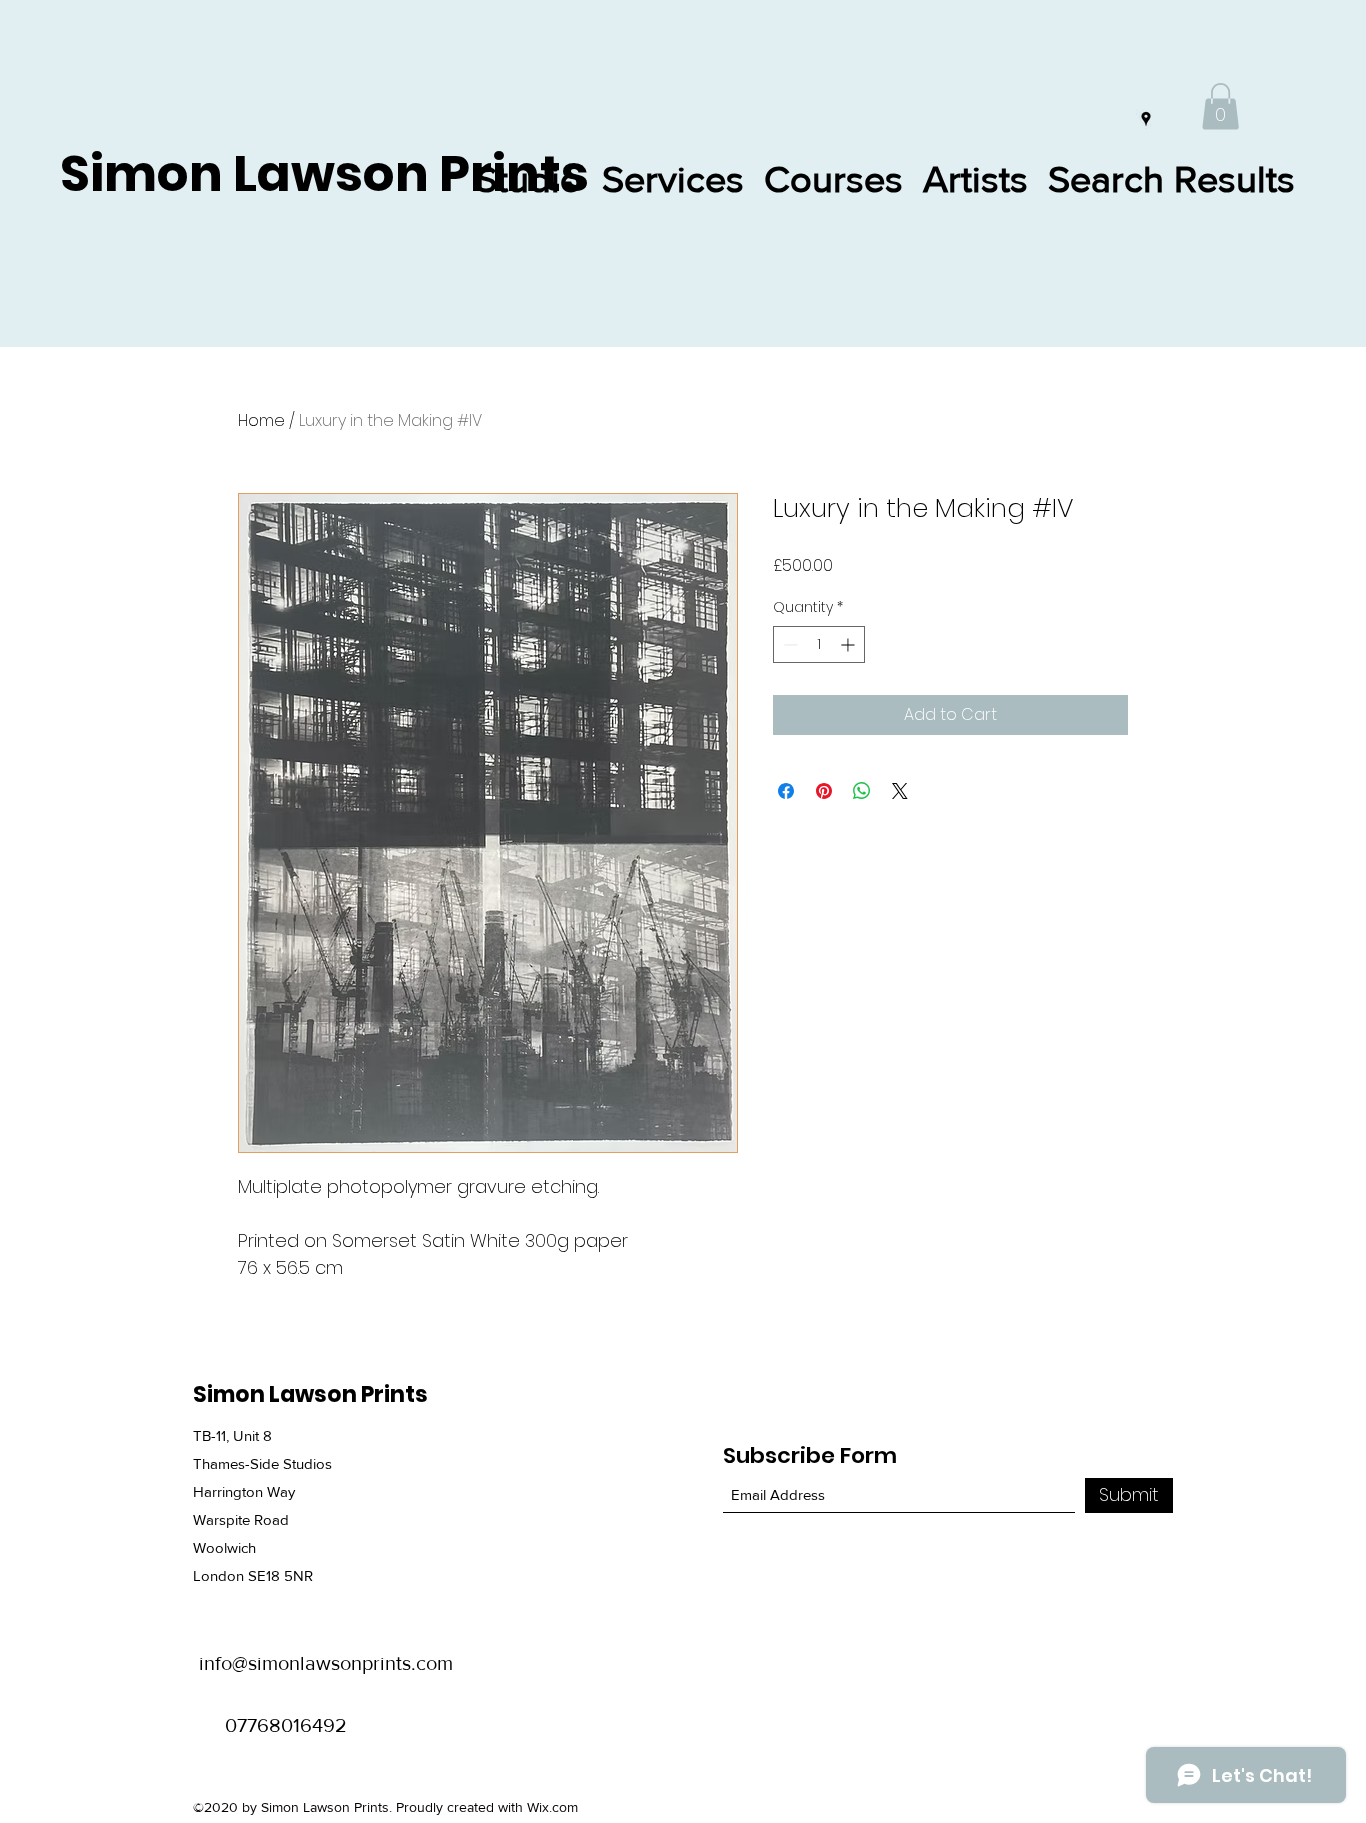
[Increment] (849, 644)
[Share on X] (900, 791)
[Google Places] (1146, 119)
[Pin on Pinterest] (824, 791)
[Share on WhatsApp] (862, 791)
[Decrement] (788, 644)
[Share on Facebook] (786, 791)
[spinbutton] (819, 644)
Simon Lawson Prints (324, 173)
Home (261, 420)
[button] (1220, 106)
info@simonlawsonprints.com (326, 1663)
